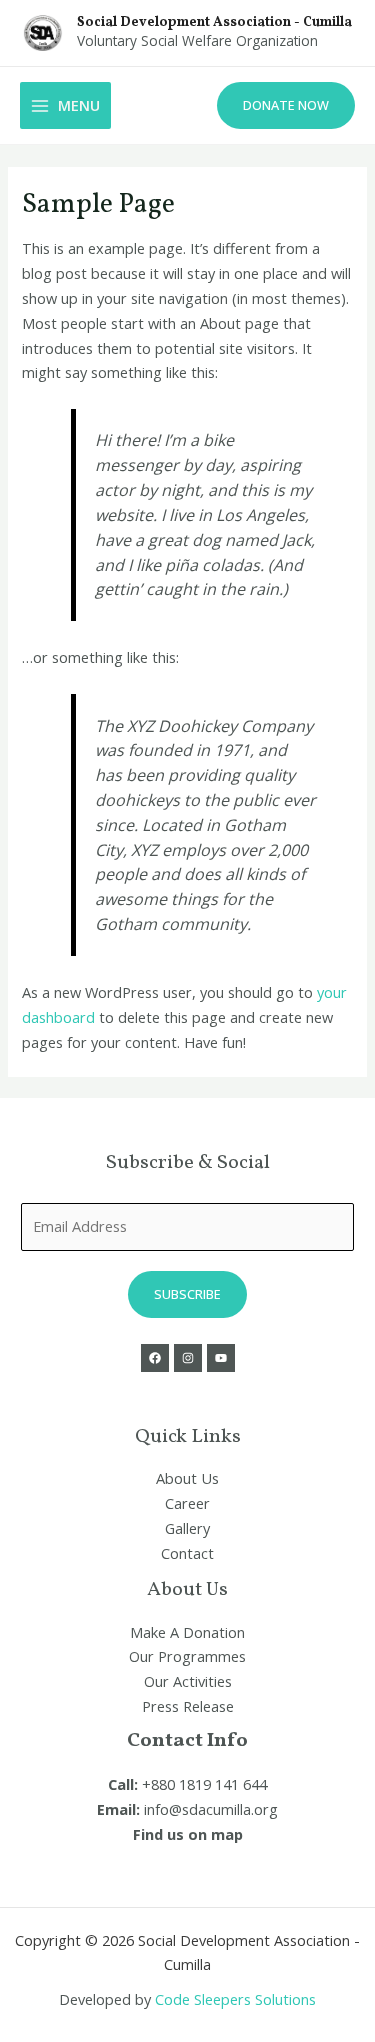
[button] (286, 105)
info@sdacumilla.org (211, 1809)
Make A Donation (187, 1632)
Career (187, 1503)
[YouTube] (221, 1358)
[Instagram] (188, 1358)
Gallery (187, 1528)
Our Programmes (187, 1656)
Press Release (188, 1706)
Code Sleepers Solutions (235, 1999)
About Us (187, 1478)
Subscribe (187, 1294)
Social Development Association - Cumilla (214, 22)
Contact (187, 1553)
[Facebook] (155, 1358)
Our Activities (188, 1681)
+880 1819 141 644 (204, 1784)
